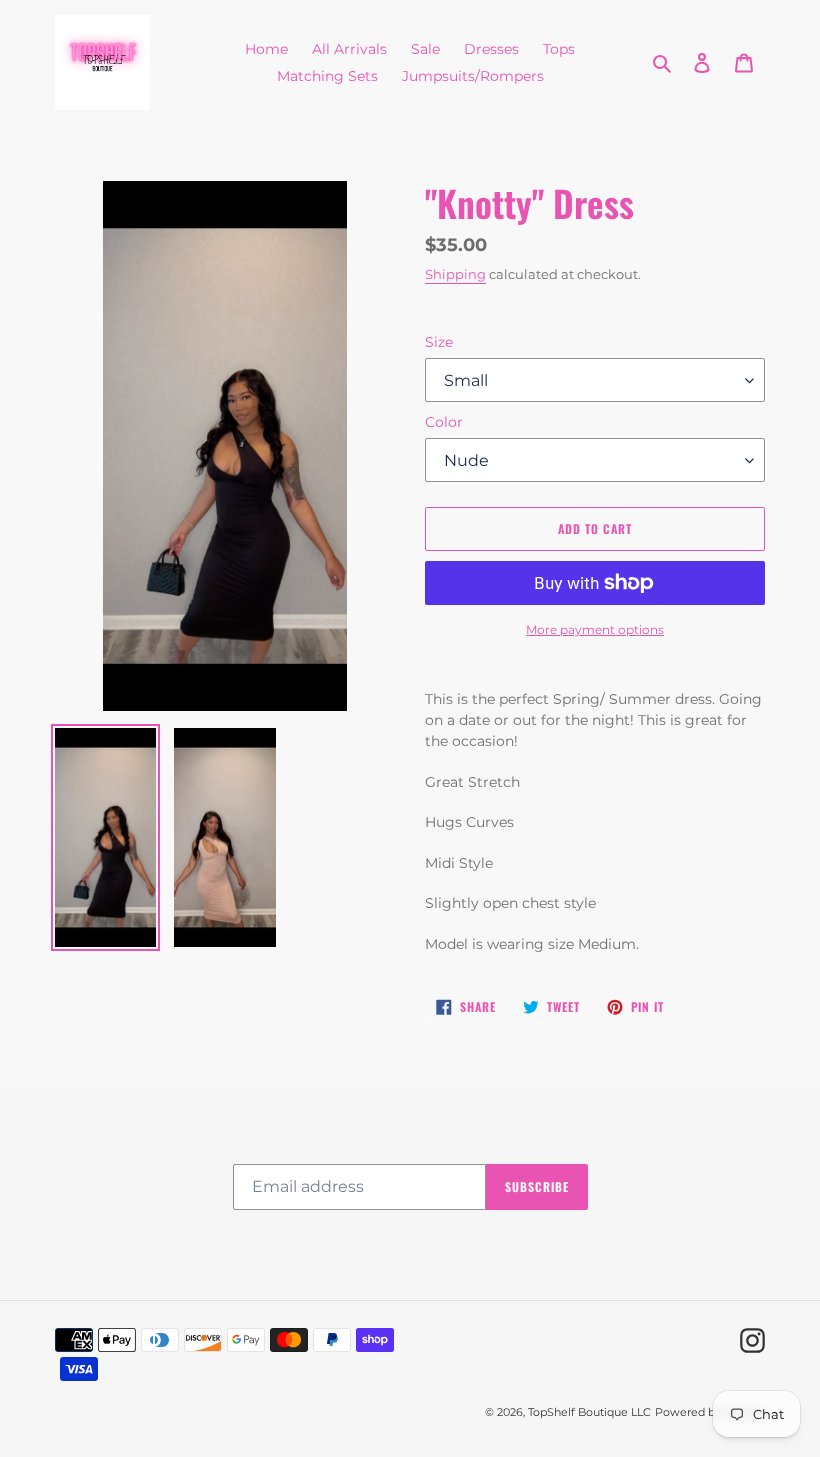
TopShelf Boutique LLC (589, 1412)
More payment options (595, 629)
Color (444, 422)
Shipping (455, 274)
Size (439, 342)
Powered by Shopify (710, 1412)
